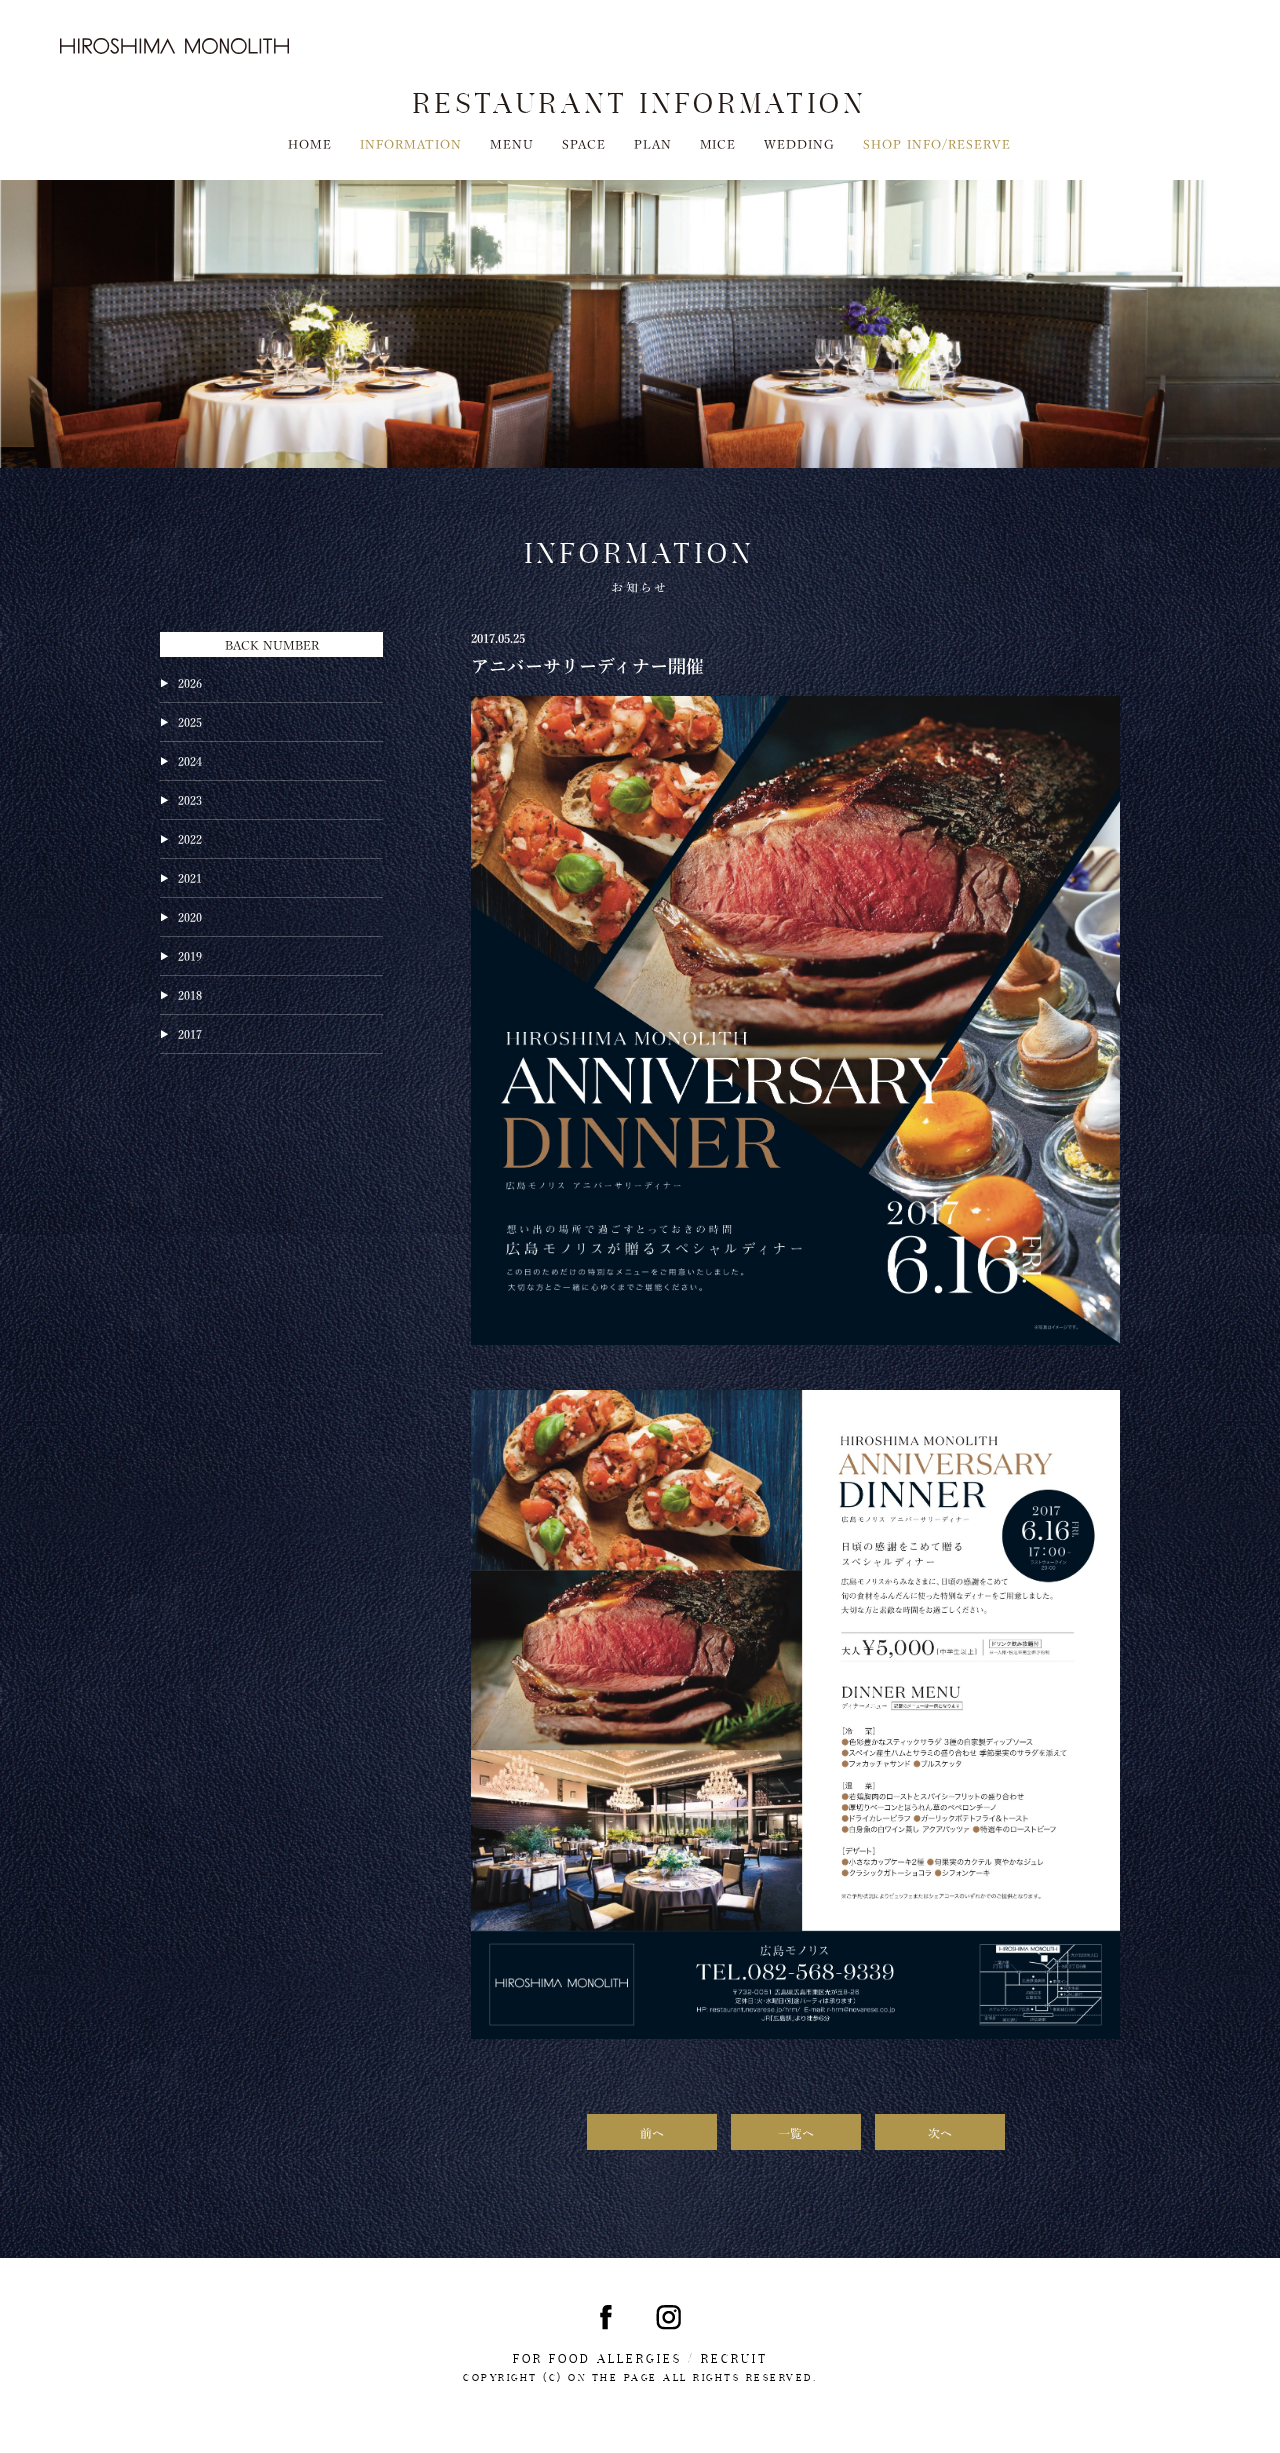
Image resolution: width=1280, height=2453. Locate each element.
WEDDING (799, 143)
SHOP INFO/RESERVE (937, 143)
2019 (190, 955)
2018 (190, 994)
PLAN (653, 143)
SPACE (584, 143)
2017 (190, 1033)
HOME (310, 143)
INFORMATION (411, 143)
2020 (190, 916)
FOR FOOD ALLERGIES (597, 2359)
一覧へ (796, 2132)
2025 (190, 721)
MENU (512, 143)
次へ (940, 2132)
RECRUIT (734, 2359)
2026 (190, 682)
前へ (652, 2132)
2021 (190, 877)
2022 (190, 838)
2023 (190, 799)
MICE (718, 143)
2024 (190, 760)
